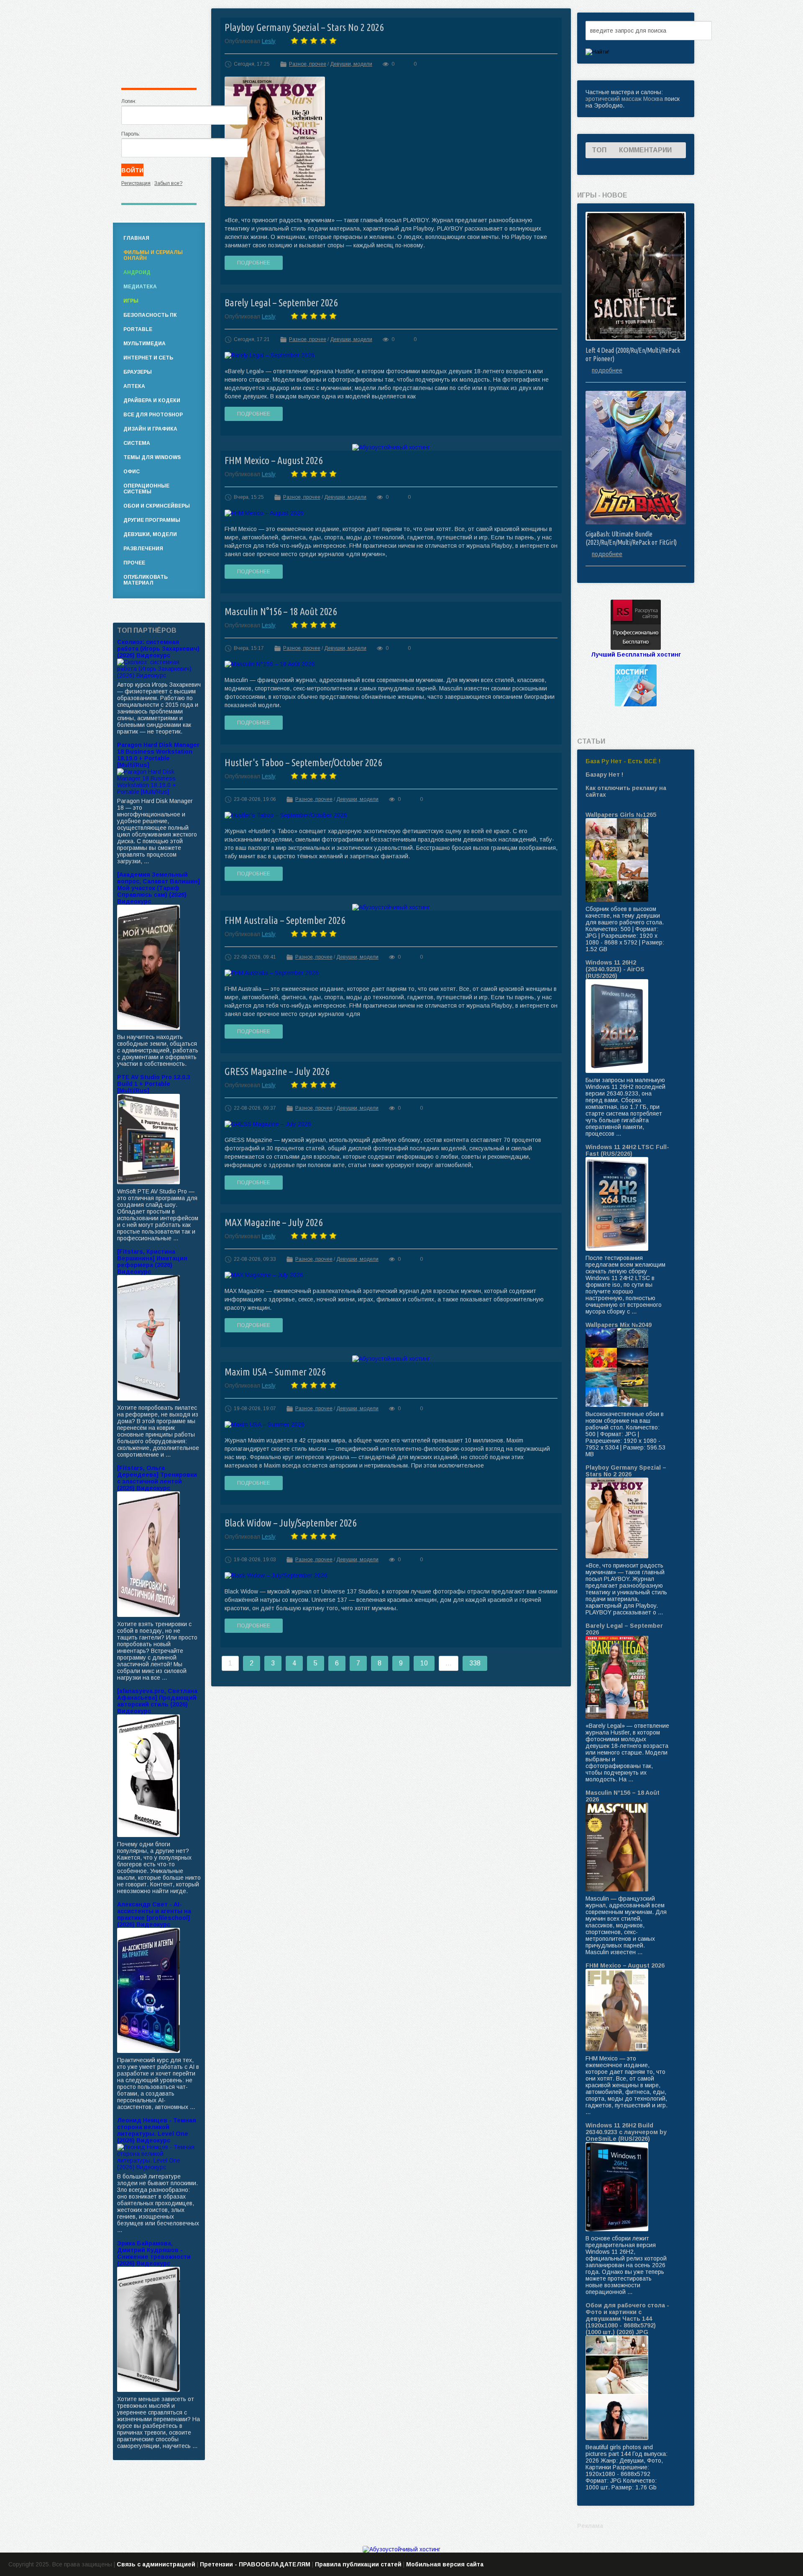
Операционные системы (146, 489)
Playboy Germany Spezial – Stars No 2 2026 (304, 27)
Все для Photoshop (153, 415)
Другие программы (152, 520)
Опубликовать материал (146, 580)
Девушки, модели (351, 64)
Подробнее (254, 263)
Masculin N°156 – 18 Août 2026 (281, 612)
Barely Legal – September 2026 (281, 303)
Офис (132, 472)
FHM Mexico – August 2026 (274, 461)
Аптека (134, 386)
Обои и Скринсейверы (157, 506)
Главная (136, 238)
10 (424, 1663)
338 (475, 1663)
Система (137, 443)
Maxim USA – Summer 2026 (275, 1372)
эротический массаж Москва (624, 99)
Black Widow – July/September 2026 (290, 1523)
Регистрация (136, 183)
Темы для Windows (152, 457)
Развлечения (143, 549)
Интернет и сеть (148, 358)
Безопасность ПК (150, 315)
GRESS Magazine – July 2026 (277, 1071)
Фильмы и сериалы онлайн (153, 255)
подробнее (607, 370)
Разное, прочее (308, 64)
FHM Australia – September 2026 (285, 920)
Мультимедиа (144, 344)
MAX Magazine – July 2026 (274, 1223)
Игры (131, 301)
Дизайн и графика (150, 429)
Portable (138, 329)
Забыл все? (168, 183)
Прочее (134, 563)
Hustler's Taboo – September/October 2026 (303, 763)
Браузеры (138, 372)
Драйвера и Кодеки (152, 400)
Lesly (269, 41)
